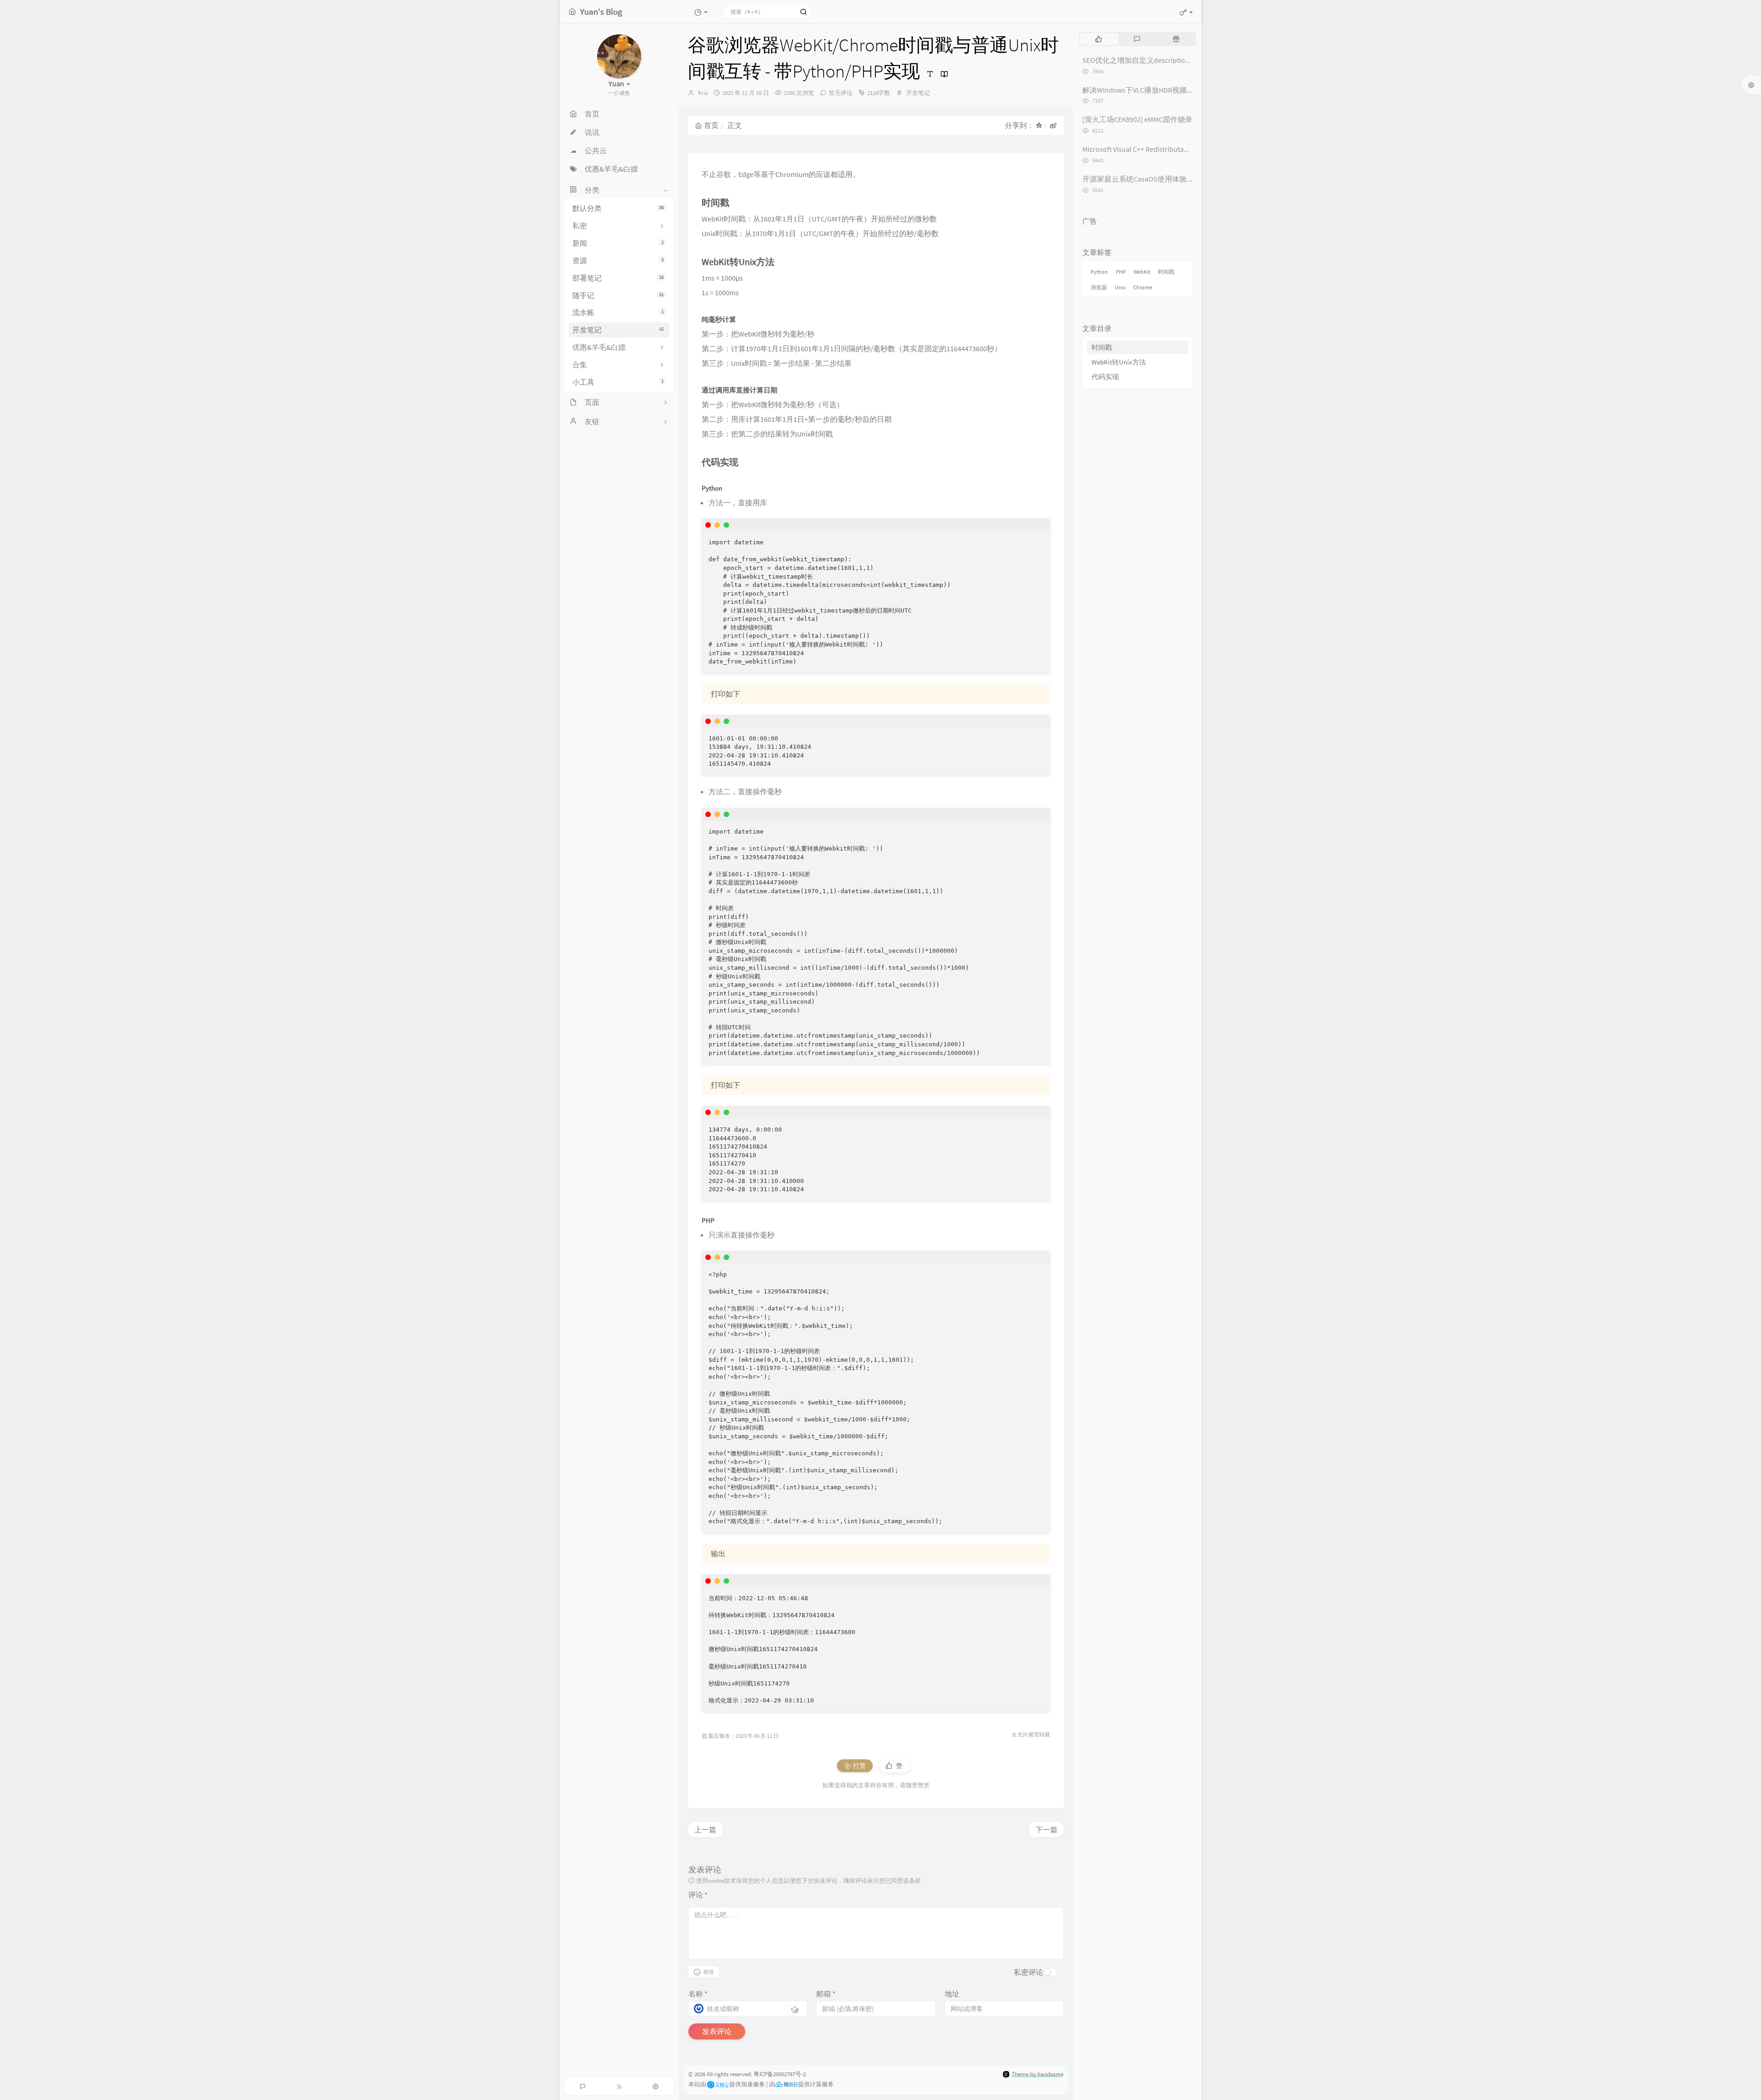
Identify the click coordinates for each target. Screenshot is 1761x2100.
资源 (618, 260)
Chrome (1143, 287)
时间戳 (1166, 272)
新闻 (618, 243)
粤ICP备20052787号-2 (780, 2074)
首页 (711, 125)
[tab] (1099, 39)
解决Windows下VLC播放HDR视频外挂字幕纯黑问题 (1164, 90)
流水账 (618, 312)
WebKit (1142, 272)
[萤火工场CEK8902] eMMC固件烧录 (1137, 119)
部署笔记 (618, 278)
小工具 (618, 382)
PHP (1121, 272)
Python (1099, 272)
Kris (703, 93)
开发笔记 (618, 330)
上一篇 (705, 1829)
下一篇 (1047, 1829)
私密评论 (1029, 1972)
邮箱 (826, 1994)
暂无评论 (841, 93)
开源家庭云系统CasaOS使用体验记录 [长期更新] (1160, 179)
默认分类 (618, 208)
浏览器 (1099, 287)
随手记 (618, 295)
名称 (698, 1994)
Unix (1120, 287)
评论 (698, 1895)
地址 (952, 1994)
